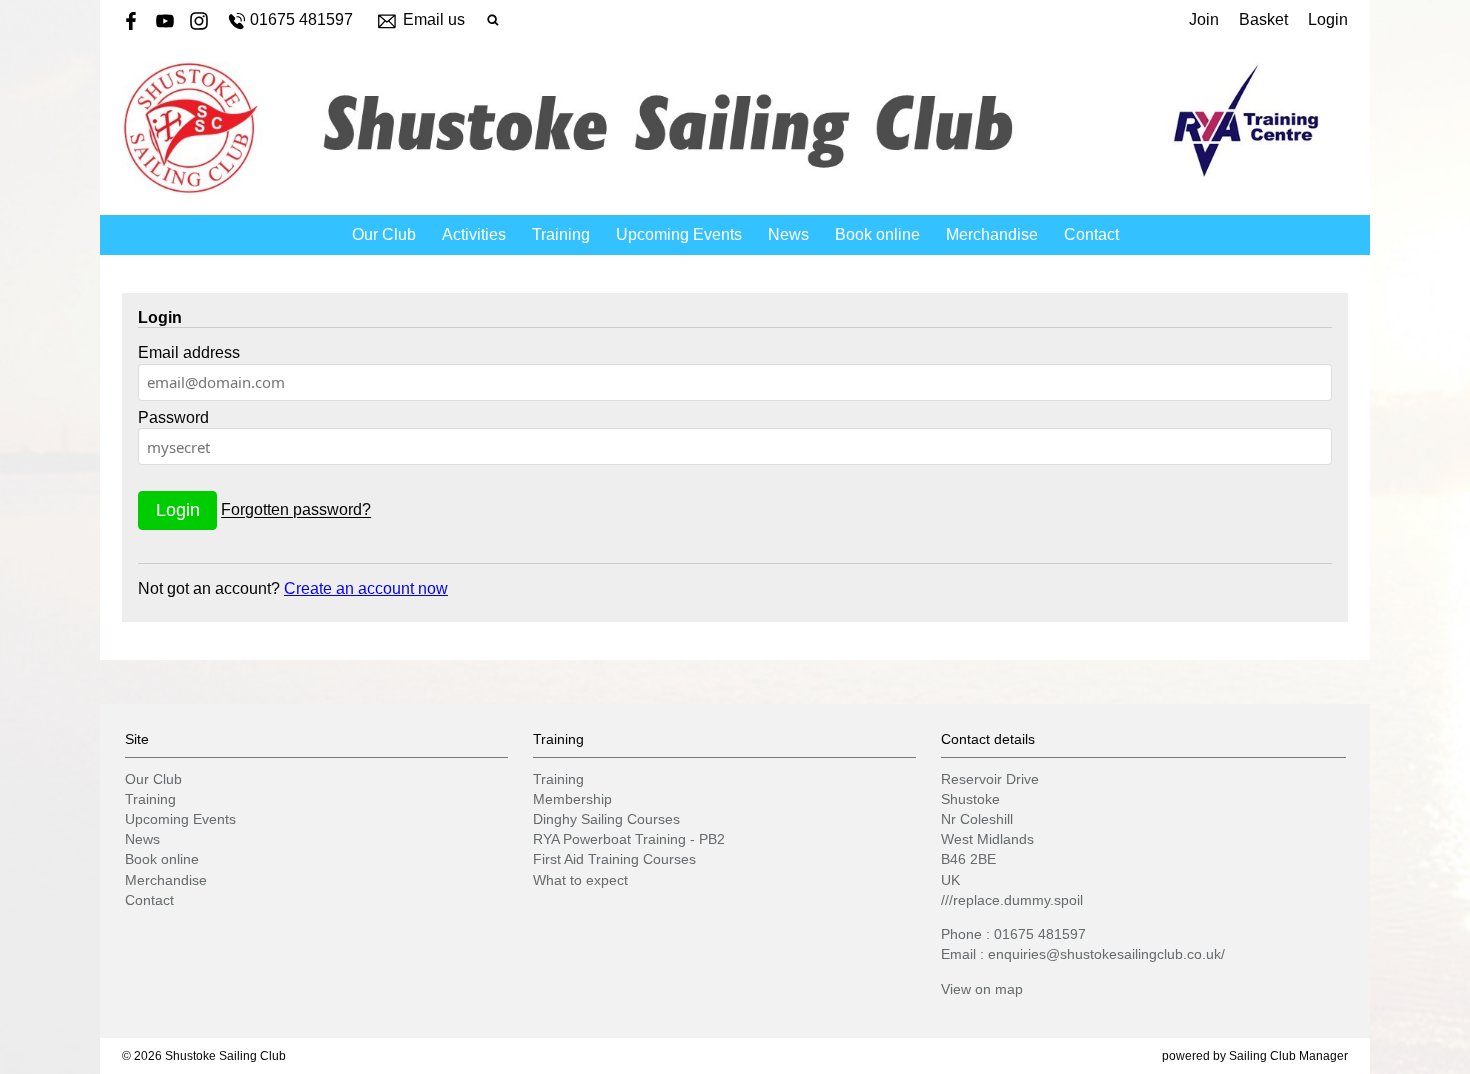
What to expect (580, 880)
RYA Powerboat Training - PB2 (629, 839)
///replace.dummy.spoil (1012, 900)
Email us (434, 19)
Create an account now (366, 588)
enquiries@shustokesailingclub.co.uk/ (1106, 954)
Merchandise (992, 234)
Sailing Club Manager (1288, 1056)
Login (1328, 19)
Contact (1091, 234)
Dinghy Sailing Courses (606, 819)
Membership (572, 799)
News (788, 234)
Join (1204, 19)
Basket (1263, 19)
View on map (982, 989)
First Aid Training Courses (614, 859)
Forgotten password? (296, 510)
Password (173, 417)
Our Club (384, 234)
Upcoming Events (679, 234)
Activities (474, 234)
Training (561, 234)
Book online (877, 234)
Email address (189, 352)
